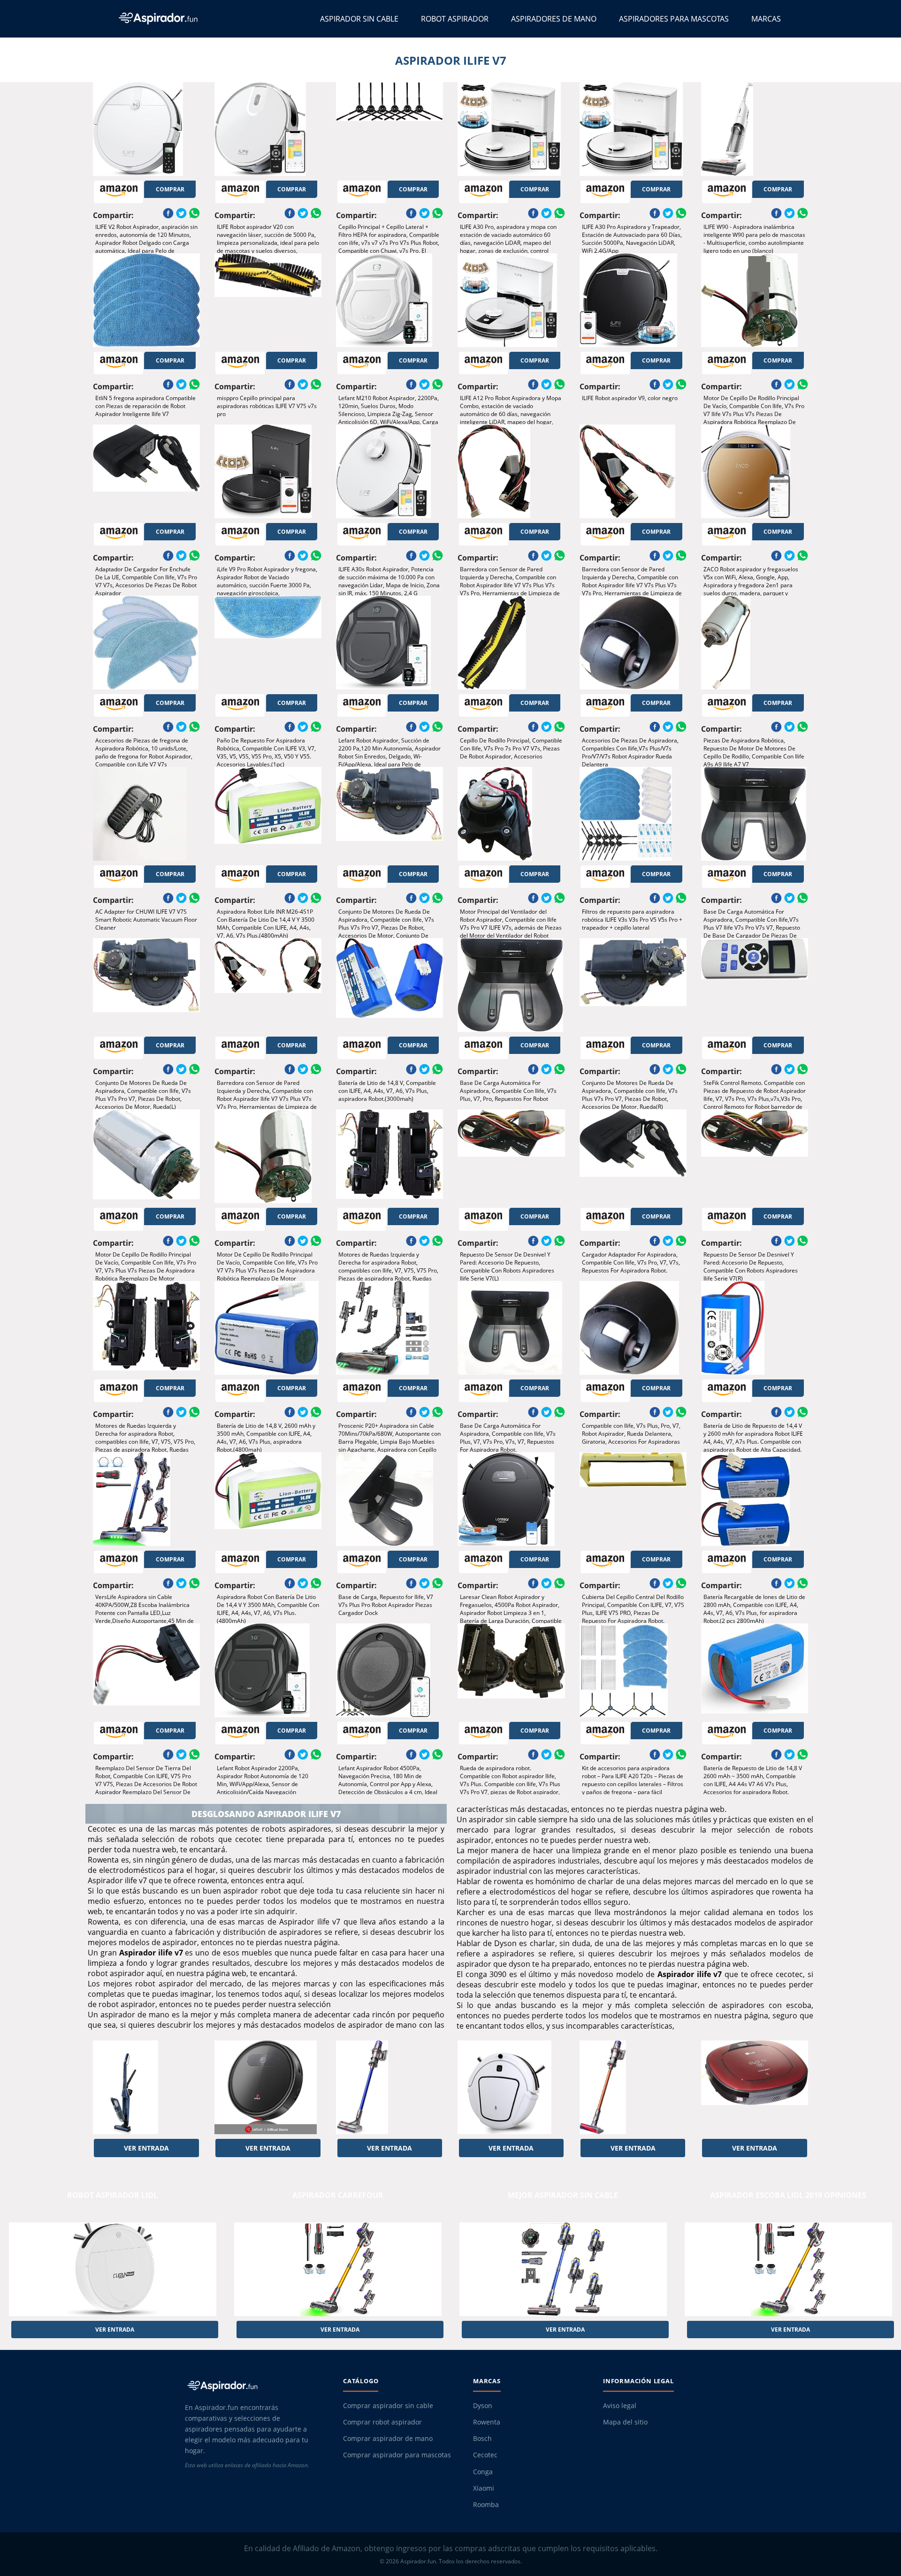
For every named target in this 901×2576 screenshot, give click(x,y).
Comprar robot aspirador (382, 2422)
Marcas (766, 19)
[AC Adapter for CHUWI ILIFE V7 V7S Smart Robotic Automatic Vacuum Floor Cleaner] (146, 814)
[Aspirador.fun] (256, 2386)
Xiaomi (484, 2488)
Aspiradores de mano (554, 19)
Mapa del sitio (625, 2422)
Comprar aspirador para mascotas (397, 2455)
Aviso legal (620, 2406)
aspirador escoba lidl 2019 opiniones (788, 2195)
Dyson (483, 2406)
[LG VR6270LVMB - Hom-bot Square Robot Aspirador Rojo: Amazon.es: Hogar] (755, 2087)
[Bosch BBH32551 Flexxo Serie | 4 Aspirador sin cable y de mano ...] (146, 2087)
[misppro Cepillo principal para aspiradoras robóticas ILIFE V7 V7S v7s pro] (268, 300)
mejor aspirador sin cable (563, 2195)
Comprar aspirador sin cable (388, 2406)
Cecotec (485, 2455)
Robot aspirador (455, 19)
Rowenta (487, 2422)
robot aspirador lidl (112, 2195)
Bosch (482, 2439)
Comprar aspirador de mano (388, 2439)
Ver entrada (146, 2148)
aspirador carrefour (338, 2195)
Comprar (170, 189)
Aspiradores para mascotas (674, 19)
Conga (483, 2472)
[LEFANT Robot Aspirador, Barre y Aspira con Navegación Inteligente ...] (268, 2087)
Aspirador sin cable (359, 19)
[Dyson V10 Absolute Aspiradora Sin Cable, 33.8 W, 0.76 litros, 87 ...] (633, 2087)
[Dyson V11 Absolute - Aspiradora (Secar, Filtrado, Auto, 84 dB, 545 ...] (389, 2087)
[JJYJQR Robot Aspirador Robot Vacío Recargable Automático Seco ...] (511, 2087)
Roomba (486, 2505)
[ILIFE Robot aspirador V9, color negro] (633, 300)
